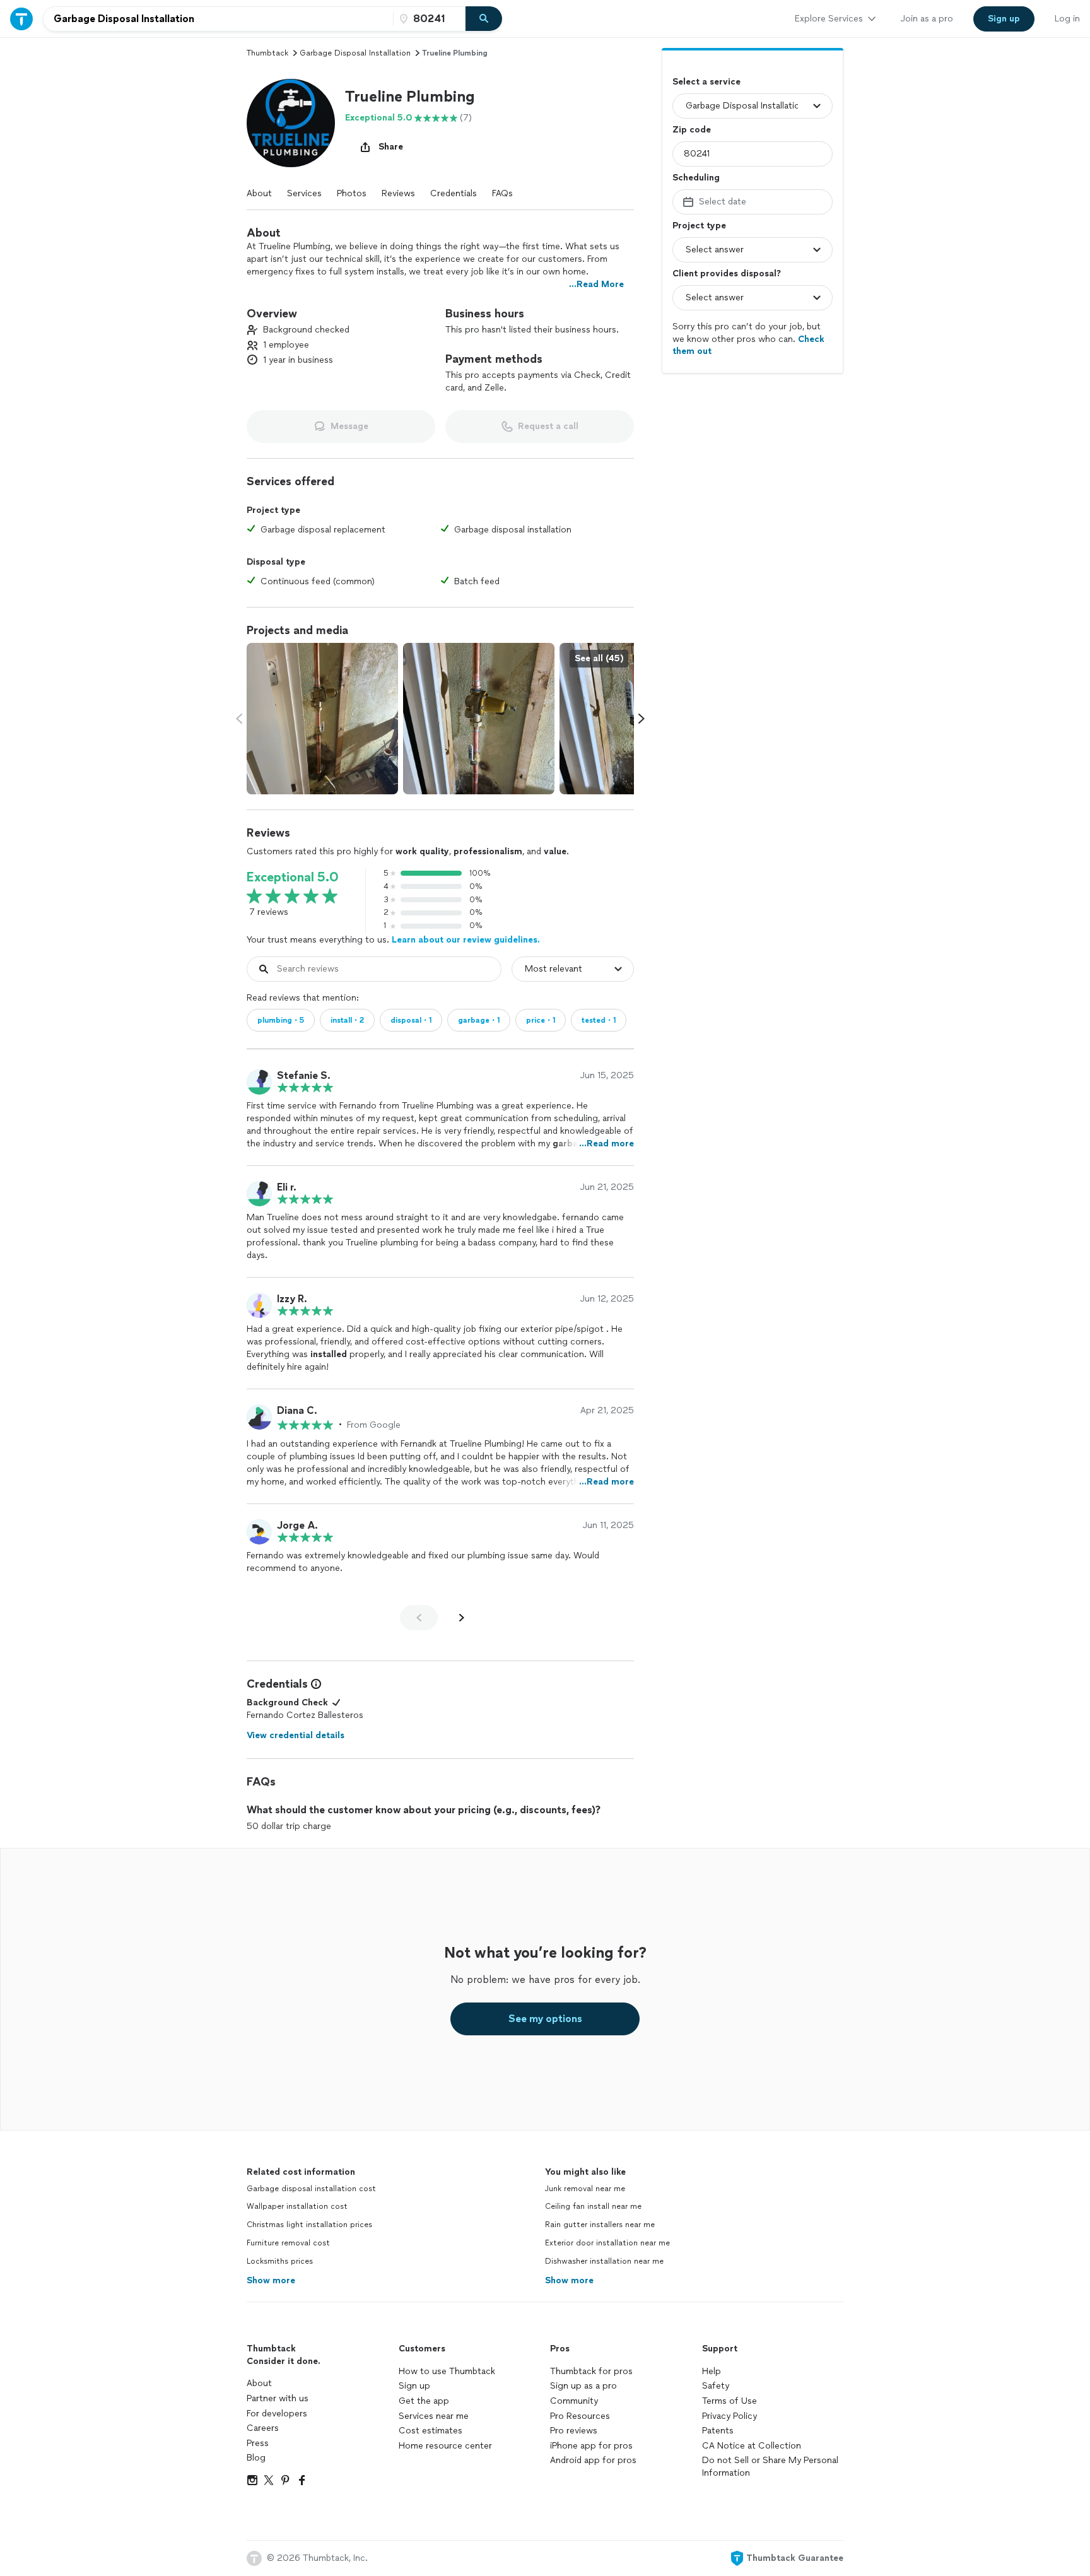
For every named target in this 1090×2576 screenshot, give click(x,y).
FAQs (502, 193)
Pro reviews (574, 2431)
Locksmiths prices (280, 2261)
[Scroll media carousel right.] (642, 719)
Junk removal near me (585, 2189)
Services (304, 193)
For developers (277, 2414)
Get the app (424, 2401)
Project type (699, 226)
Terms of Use (730, 2401)
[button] (291, 123)
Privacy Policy (730, 2416)
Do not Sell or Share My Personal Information (770, 2467)
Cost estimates (431, 2431)
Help (712, 2371)
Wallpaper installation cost (297, 2206)
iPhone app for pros (591, 2446)
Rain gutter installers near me (600, 2225)
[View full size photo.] (322, 719)
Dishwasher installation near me (604, 2261)
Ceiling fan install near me (593, 2206)
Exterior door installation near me (607, 2243)
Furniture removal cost (288, 2243)
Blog (256, 2458)
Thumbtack (267, 53)
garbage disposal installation (355, 53)
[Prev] (419, 1618)
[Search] (484, 19)
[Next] (462, 1618)
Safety (716, 2386)
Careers (263, 2428)
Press (258, 2443)
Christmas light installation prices (309, 2225)
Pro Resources (580, 2416)
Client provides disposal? (727, 273)
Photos (352, 193)
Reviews (398, 193)
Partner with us (278, 2398)
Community (574, 2401)
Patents (718, 2431)
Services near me (434, 2416)
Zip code (692, 130)
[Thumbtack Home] (21, 19)
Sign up (414, 2386)
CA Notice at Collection (752, 2446)
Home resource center (445, 2446)
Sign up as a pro (583, 2386)
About (259, 193)
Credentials (454, 193)
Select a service (706, 82)
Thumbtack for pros (591, 2371)
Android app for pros (593, 2460)
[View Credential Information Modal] (315, 1684)
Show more (271, 2280)
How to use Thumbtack (447, 2371)
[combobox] (218, 19)
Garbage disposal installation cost (311, 2189)
